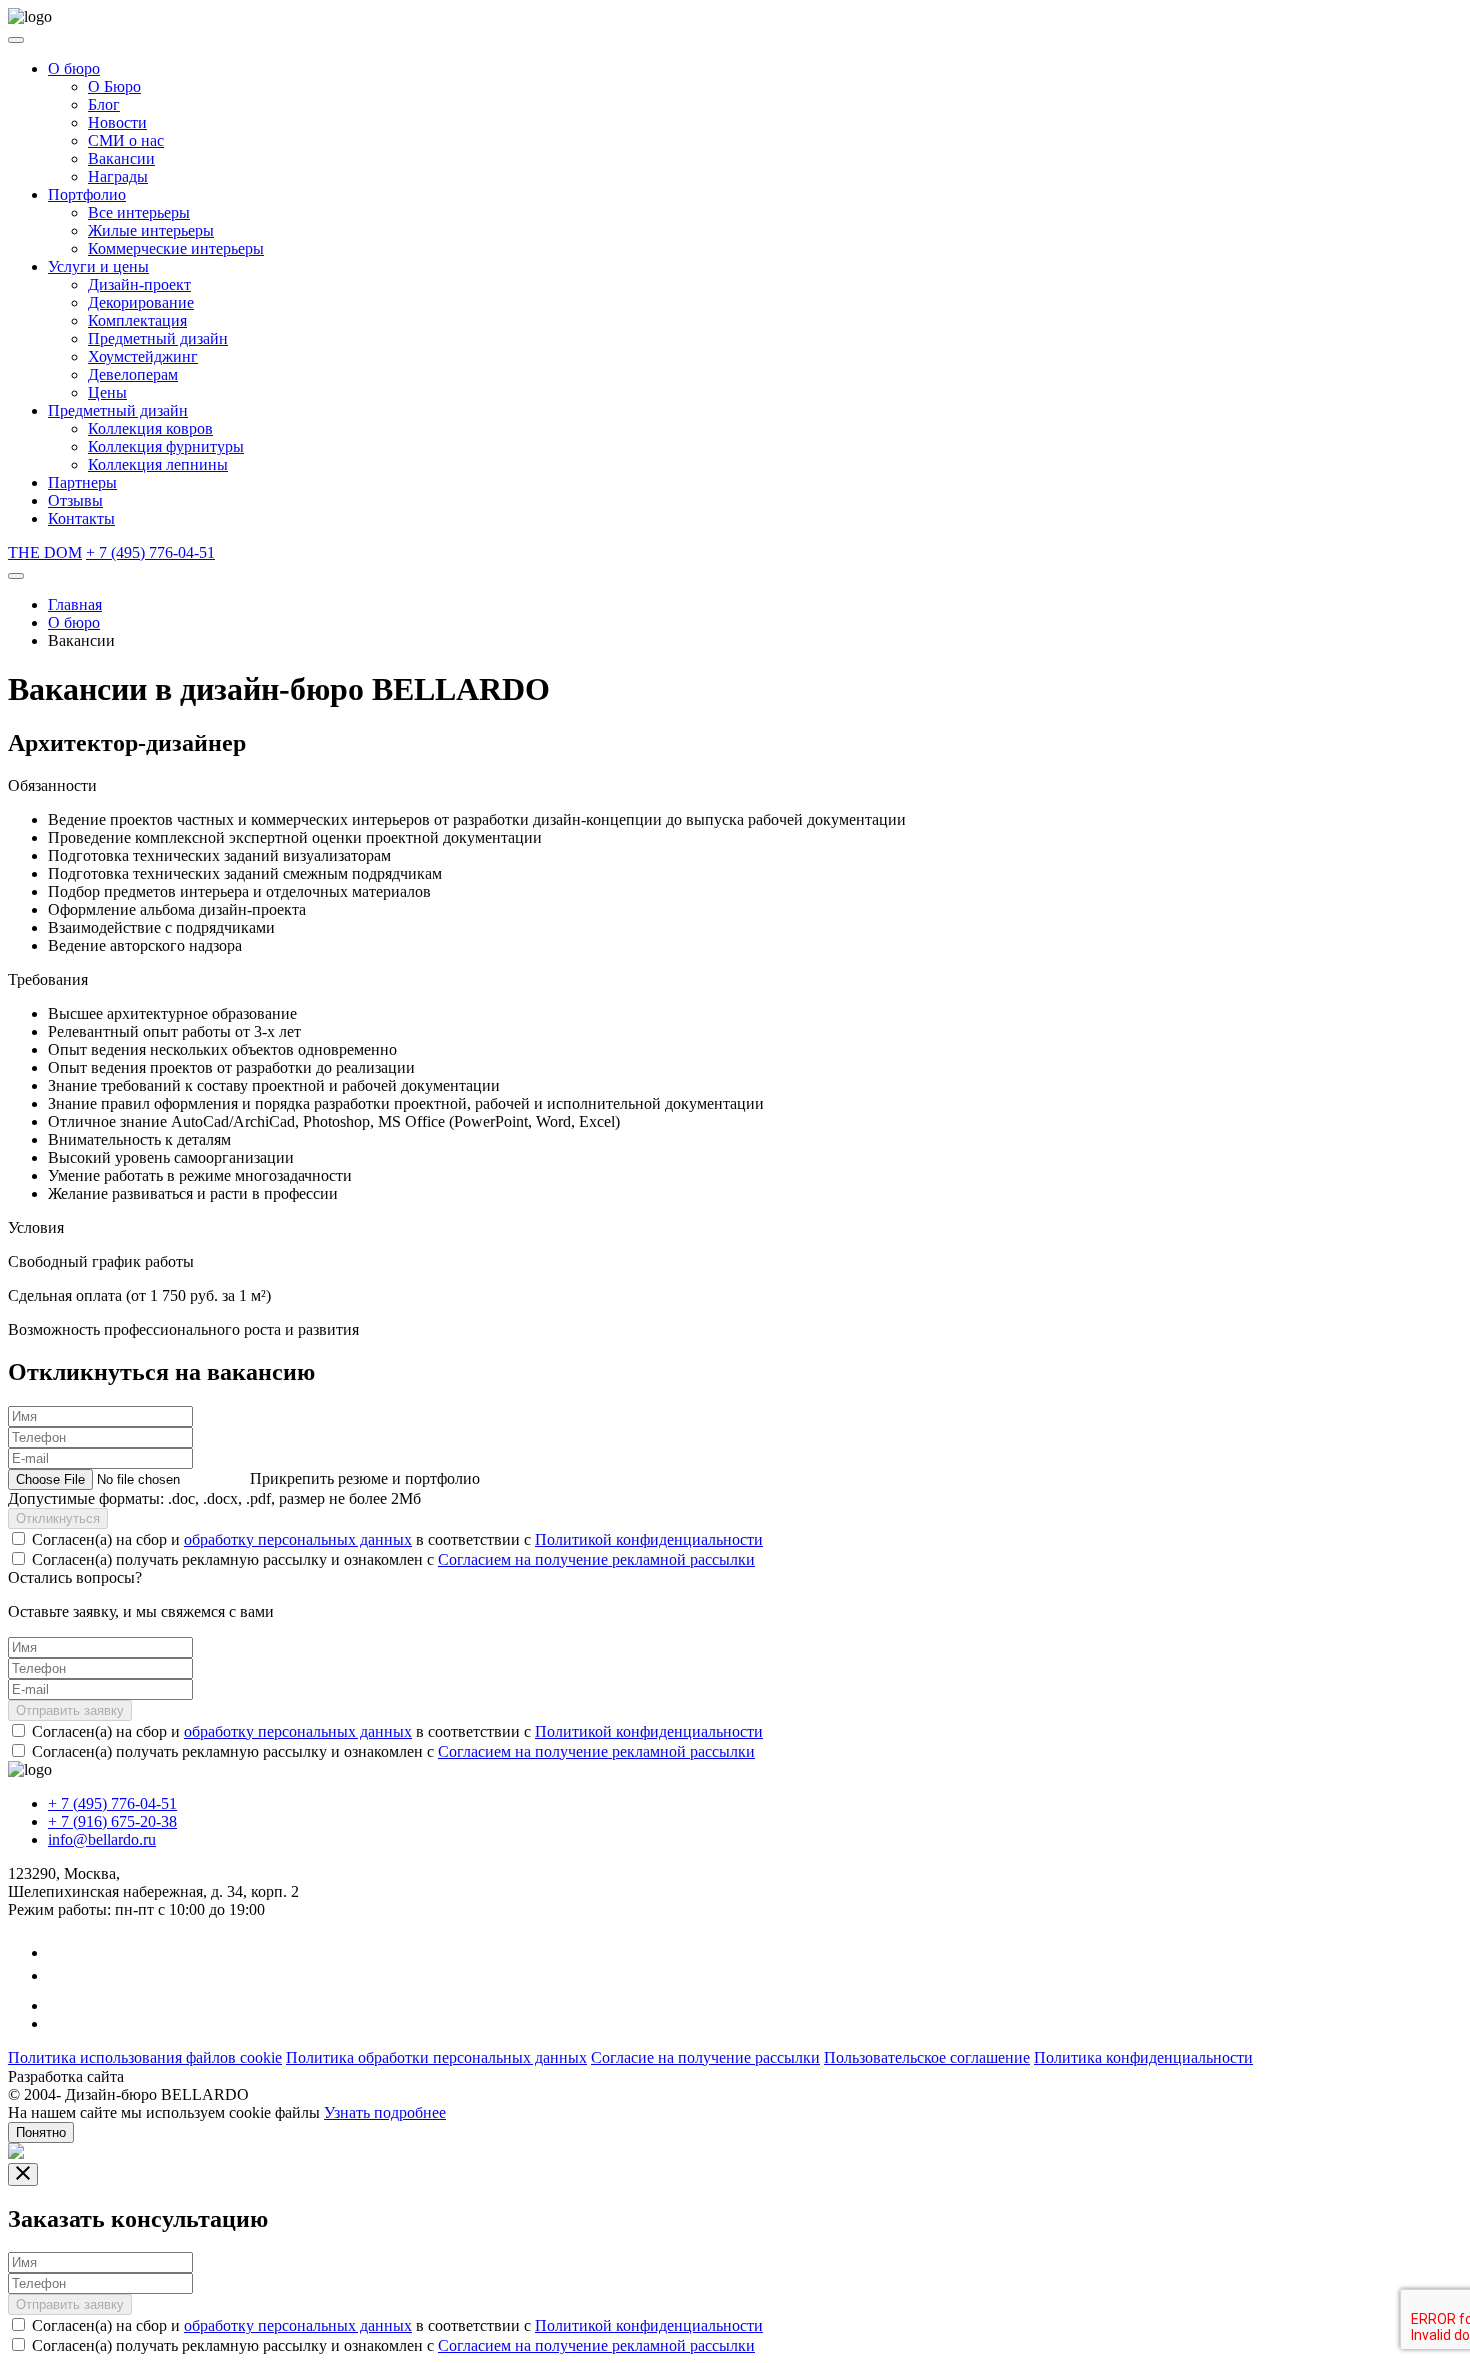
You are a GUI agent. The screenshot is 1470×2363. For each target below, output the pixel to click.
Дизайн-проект (139, 284)
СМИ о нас (126, 140)
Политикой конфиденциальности (649, 1539)
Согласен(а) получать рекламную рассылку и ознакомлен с (393, 1559)
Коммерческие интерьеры (176, 248)
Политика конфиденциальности (1143, 2057)
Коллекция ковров (150, 428)
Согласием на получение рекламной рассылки (596, 1559)
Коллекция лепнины (158, 464)
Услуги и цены (98, 266)
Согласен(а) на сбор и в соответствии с (397, 1539)
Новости (117, 122)
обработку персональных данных (298, 1539)
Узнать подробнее (385, 2112)
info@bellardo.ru (102, 1839)
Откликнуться (58, 1518)
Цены (107, 392)
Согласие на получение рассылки (705, 2057)
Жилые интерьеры (151, 230)
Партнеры (82, 482)
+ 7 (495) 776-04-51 (150, 552)
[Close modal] (23, 2174)
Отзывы (75, 500)
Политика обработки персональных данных (436, 2057)
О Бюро (114, 86)
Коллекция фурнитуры (166, 446)
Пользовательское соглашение (927, 2057)
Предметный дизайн (158, 338)
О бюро (74, 68)
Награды (118, 176)
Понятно (41, 2132)
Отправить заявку (70, 1710)
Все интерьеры (139, 212)
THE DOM (45, 552)
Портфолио (87, 194)
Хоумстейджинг (143, 356)
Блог (104, 104)
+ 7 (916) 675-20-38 (112, 1821)
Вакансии (121, 158)
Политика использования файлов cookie (145, 2057)
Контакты (81, 518)
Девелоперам (133, 374)
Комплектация (137, 320)
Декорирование (141, 302)
